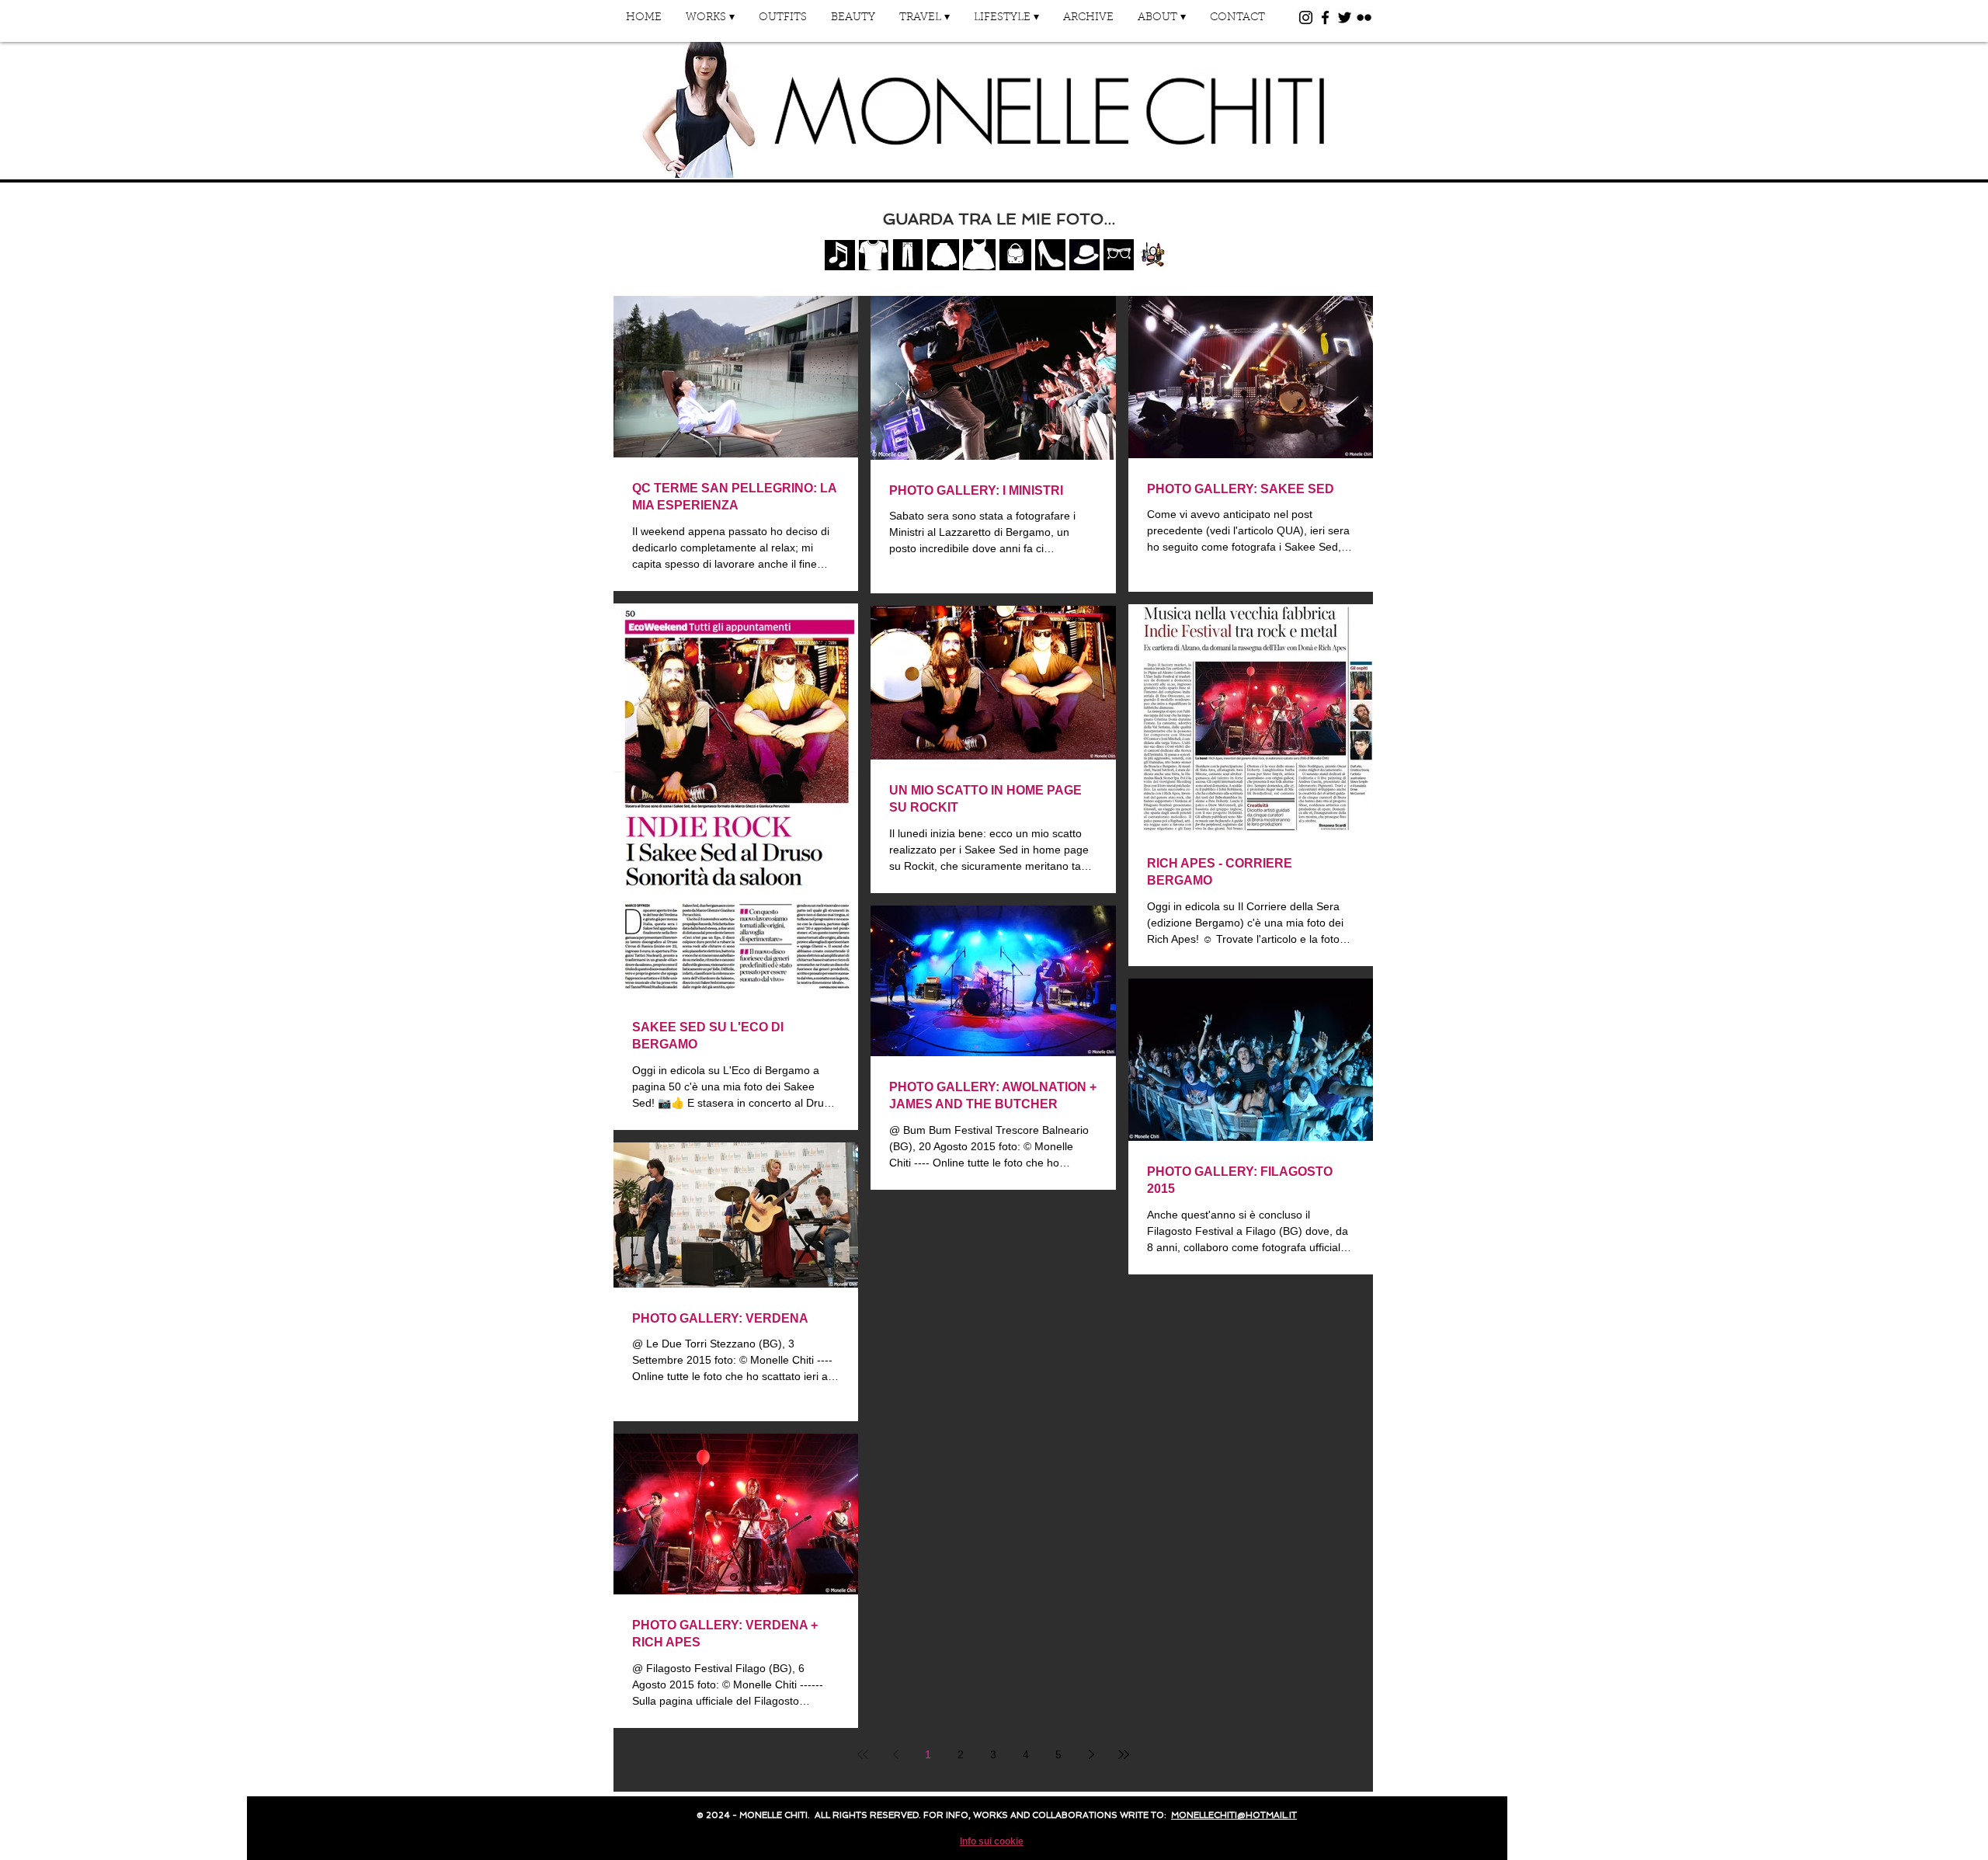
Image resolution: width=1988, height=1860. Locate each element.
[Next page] (1091, 1754)
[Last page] (1124, 1754)
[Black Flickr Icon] (1364, 17)
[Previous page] (895, 1754)
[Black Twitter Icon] (1345, 17)
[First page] (863, 1754)
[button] (710, 23)
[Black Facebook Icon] (1325, 17)
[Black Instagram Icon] (1306, 17)
